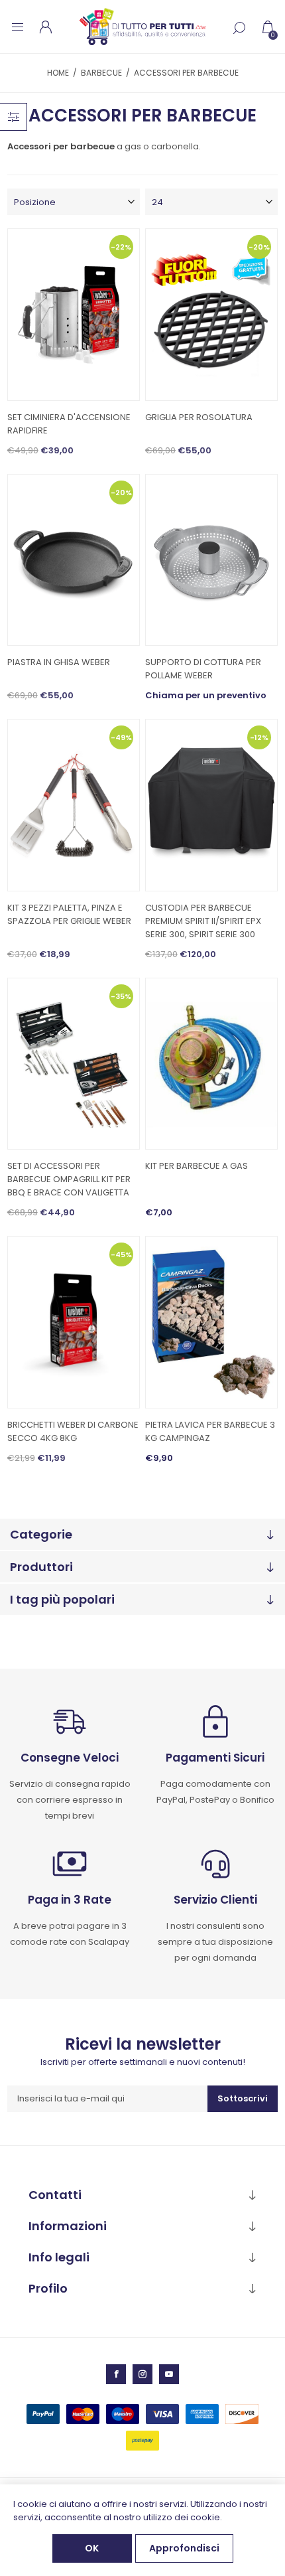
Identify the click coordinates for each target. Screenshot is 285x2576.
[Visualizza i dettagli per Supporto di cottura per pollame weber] (211, 560)
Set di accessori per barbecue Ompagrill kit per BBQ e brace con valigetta (69, 1179)
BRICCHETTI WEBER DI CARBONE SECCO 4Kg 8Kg (73, 1431)
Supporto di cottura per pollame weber (203, 669)
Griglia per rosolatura (199, 417)
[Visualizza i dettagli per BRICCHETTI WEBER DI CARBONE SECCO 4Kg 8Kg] (74, 1322)
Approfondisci (184, 2548)
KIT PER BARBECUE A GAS (197, 1166)
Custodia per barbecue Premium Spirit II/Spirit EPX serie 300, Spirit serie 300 (203, 921)
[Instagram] (142, 2374)
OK (92, 2548)
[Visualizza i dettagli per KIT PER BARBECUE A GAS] (211, 1064)
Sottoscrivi (243, 2098)
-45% (121, 1254)
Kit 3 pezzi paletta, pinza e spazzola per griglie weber (69, 914)
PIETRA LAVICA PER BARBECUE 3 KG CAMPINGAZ (210, 1431)
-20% (259, 247)
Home (58, 73)
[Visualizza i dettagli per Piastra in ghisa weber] (74, 560)
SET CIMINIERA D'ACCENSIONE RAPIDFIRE (69, 424)
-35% (121, 996)
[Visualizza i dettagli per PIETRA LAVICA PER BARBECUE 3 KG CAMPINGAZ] (211, 1322)
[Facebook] (116, 2374)
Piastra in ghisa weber (59, 662)
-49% (121, 737)
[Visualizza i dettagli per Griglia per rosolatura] (211, 315)
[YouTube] (169, 2374)
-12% (259, 737)
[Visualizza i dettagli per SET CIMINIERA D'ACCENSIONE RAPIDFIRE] (74, 315)
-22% (121, 247)
